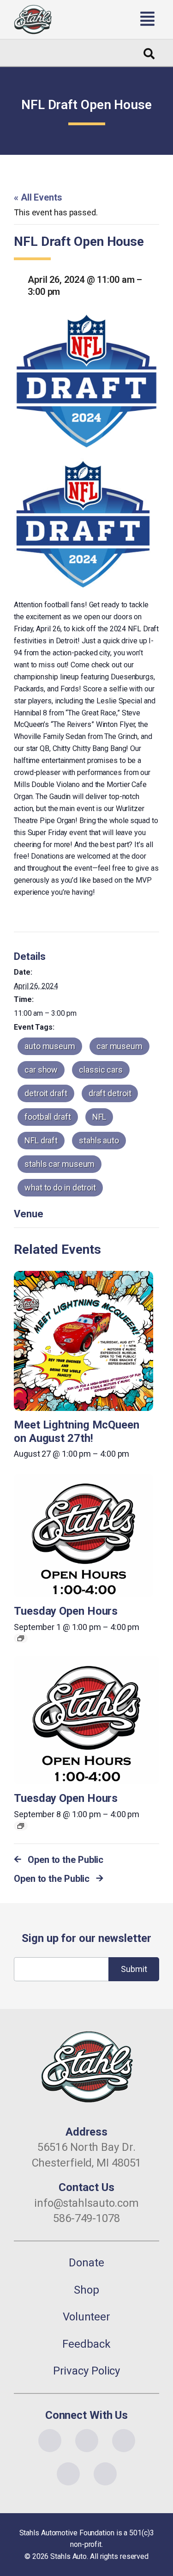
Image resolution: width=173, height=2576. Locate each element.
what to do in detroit (60, 1187)
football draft (48, 1117)
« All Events (38, 197)
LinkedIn (68, 2474)
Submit (134, 1969)
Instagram (87, 2441)
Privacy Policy (87, 2371)
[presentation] (84, 1341)
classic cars (101, 1070)
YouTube (124, 2441)
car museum (119, 1046)
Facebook (50, 2441)
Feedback (86, 2344)
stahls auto (99, 1140)
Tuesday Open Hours (66, 1611)
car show (41, 1070)
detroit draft (46, 1093)
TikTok (105, 2474)
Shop (86, 2290)
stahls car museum (60, 1164)
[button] (112, 19)
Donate (86, 2263)
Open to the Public (66, 1860)
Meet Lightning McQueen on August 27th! (77, 1431)
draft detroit (110, 1093)
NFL (99, 1117)
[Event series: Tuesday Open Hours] (21, 1638)
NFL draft (41, 1140)
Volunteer (86, 2317)
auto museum (50, 1046)
